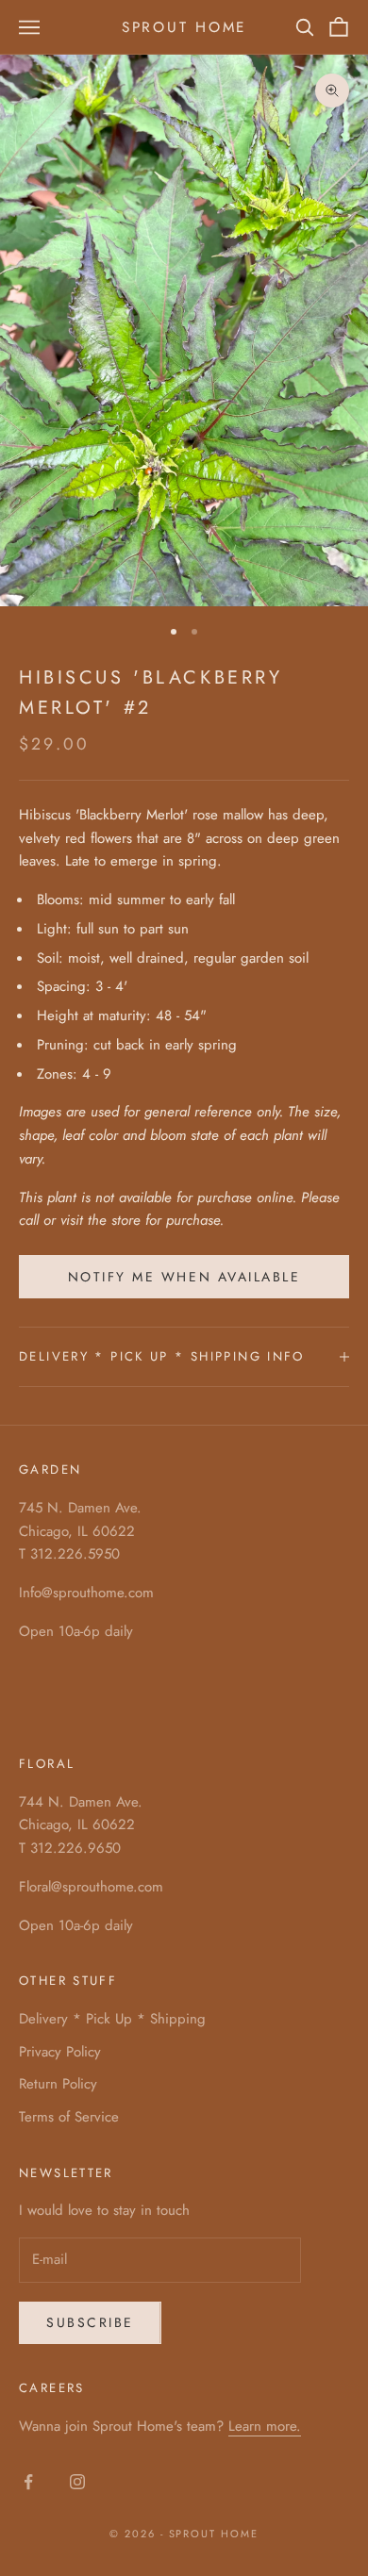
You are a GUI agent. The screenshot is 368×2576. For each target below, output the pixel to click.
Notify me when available (184, 1277)
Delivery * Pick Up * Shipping (112, 2019)
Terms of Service (69, 2117)
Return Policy (58, 2084)
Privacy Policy (60, 2052)
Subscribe (90, 2322)
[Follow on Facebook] (28, 2482)
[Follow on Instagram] (77, 2482)
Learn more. (265, 2426)
